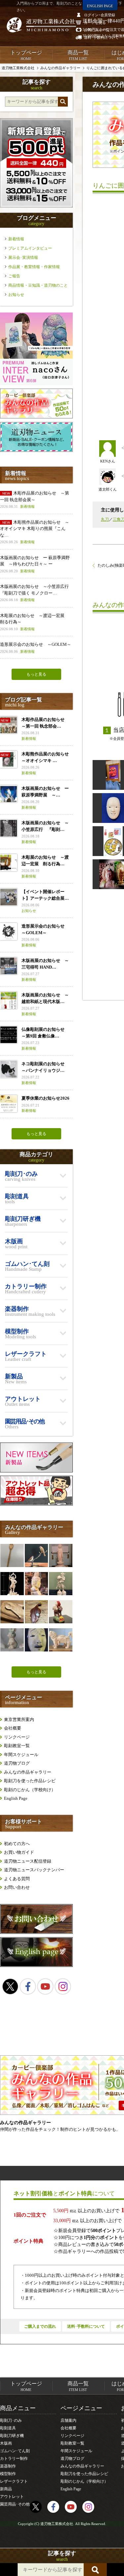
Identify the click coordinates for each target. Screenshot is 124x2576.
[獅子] (61, 1640)
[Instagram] (63, 1986)
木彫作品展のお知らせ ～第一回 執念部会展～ (35, 500)
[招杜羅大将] (61, 1584)
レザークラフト (14, 2481)
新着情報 (16, 239)
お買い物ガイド (19, 1852)
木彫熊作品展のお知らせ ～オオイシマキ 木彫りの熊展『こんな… (35, 532)
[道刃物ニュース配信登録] (36, 450)
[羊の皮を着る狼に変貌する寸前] (61, 1612)
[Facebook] (28, 1986)
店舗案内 (68, 2420)
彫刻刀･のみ (11, 2420)
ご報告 (14, 276)
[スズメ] (36, 1555)
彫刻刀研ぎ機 (12, 2436)
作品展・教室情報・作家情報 (34, 267)
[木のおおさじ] (12, 1612)
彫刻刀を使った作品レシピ (30, 1781)
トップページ (26, 55)
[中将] (36, 1640)
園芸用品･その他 (15, 2504)
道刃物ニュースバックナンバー (34, 1870)
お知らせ (16, 295)
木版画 (6, 2443)
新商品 (6, 2489)
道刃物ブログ (17, 1763)
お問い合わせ (17, 1887)
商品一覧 (78, 55)
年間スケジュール (21, 1755)
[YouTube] (45, 1986)
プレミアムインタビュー (30, 248)
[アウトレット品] (36, 1504)
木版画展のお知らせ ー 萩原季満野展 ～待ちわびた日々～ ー (35, 564)
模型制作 (8, 2474)
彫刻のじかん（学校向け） (30, 1790)
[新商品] (36, 1471)
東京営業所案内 (19, 1719)
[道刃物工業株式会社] (41, 25)
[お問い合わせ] (36, 1932)
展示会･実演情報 (23, 258)
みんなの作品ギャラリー (28, 1772)
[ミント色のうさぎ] (12, 1640)
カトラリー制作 (14, 2458)
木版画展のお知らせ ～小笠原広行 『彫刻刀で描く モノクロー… (36, 593)
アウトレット (12, 2497)
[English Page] (36, 1965)
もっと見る (36, 674)
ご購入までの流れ (40, 2326)
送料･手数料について (86, 2326)
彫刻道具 (8, 2428)
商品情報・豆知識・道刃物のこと (38, 285)
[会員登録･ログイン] (36, 206)
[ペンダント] (36, 1612)
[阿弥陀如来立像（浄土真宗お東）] (61, 1555)
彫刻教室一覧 (17, 1746)
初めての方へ (17, 1844)
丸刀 (105, 519)
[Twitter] (10, 1986)
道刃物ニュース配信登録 (28, 1861)
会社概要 (13, 1728)
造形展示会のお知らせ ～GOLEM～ (36, 648)
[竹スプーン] (12, 1555)
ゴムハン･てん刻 (15, 2451)
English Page (16, 1798)
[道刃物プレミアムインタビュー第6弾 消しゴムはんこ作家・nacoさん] (36, 384)
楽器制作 (8, 2466)
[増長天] (12, 1584)
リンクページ (17, 1737)
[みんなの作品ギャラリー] (36, 417)
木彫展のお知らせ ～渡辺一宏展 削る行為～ (34, 622)
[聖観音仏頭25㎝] (36, 1584)
